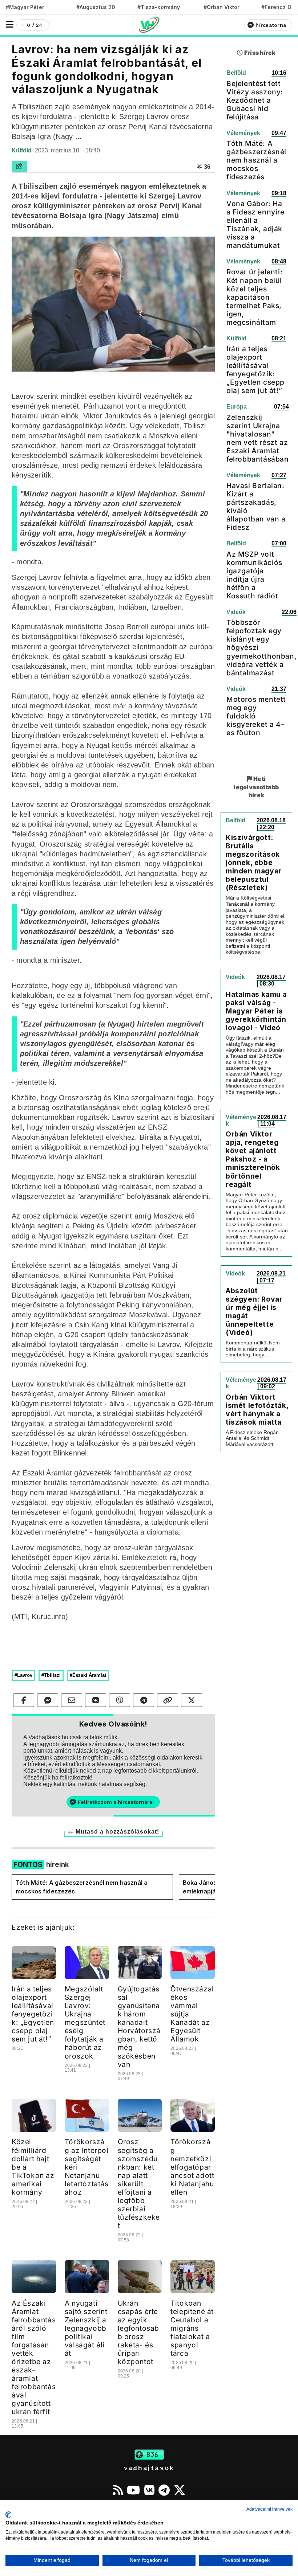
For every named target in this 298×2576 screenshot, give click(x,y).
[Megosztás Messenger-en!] (48, 1700)
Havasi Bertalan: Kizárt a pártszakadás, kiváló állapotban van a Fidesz (256, 506)
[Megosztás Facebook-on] (24, 1700)
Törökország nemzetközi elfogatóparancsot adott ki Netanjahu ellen (192, 2167)
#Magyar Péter (25, 7)
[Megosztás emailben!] (72, 1700)
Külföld (22, 150)
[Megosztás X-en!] (192, 1700)
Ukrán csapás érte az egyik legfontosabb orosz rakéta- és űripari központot (139, 2332)
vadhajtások (149, 2468)
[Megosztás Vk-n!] (96, 1700)
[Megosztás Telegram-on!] (144, 1700)
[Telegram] (164, 2490)
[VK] (149, 2490)
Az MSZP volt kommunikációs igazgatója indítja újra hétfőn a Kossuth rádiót (254, 575)
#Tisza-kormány (159, 7)
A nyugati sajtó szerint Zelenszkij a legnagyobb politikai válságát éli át (86, 2328)
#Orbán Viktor (222, 7)
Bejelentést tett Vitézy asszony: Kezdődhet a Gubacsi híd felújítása (255, 100)
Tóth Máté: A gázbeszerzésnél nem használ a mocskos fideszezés (82, 1887)
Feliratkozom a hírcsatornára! (116, 1802)
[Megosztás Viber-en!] (120, 1700)
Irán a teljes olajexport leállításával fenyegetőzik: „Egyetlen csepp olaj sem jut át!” (33, 2014)
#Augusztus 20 (96, 7)
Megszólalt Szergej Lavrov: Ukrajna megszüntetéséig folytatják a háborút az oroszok (85, 2022)
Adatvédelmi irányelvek (269, 2509)
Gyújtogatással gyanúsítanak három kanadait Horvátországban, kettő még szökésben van (139, 2026)
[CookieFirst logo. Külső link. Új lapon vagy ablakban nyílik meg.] (8, 2515)
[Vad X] (180, 2490)
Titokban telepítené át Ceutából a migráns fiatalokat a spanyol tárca (192, 2328)
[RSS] (118, 2490)
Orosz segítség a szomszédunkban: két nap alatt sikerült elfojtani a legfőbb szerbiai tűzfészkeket (139, 2183)
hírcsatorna (271, 25)
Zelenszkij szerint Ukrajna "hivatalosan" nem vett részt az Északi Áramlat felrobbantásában (258, 438)
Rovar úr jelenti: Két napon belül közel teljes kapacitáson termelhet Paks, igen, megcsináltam (254, 297)
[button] (10, 24)
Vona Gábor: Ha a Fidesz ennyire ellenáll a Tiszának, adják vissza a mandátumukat (255, 224)
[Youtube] (133, 2490)
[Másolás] (168, 1700)
